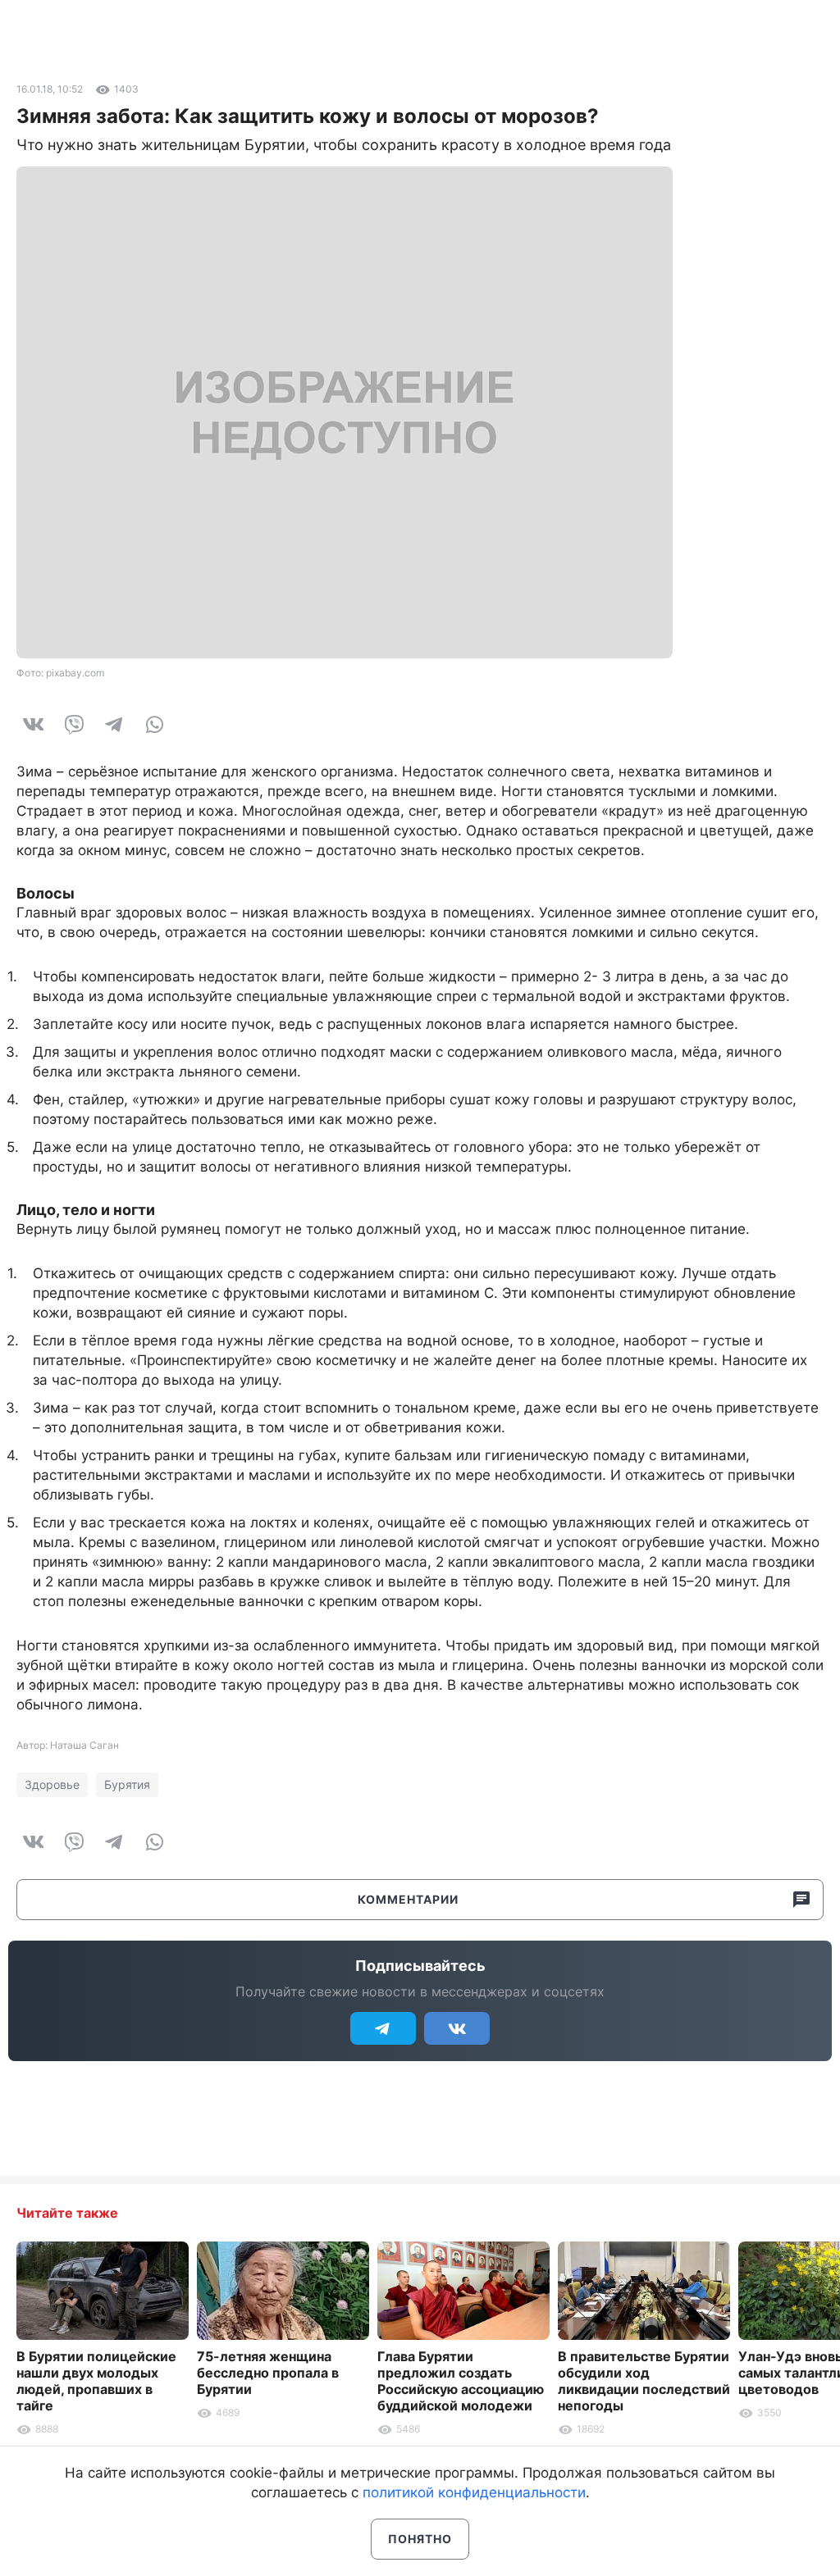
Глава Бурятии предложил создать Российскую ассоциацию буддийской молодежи (461, 2381)
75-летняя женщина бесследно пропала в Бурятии (268, 2373)
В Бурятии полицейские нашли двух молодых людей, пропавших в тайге (96, 2381)
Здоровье (52, 1784)
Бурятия (127, 1784)
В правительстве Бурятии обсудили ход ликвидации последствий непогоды (644, 2381)
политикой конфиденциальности (474, 2492)
